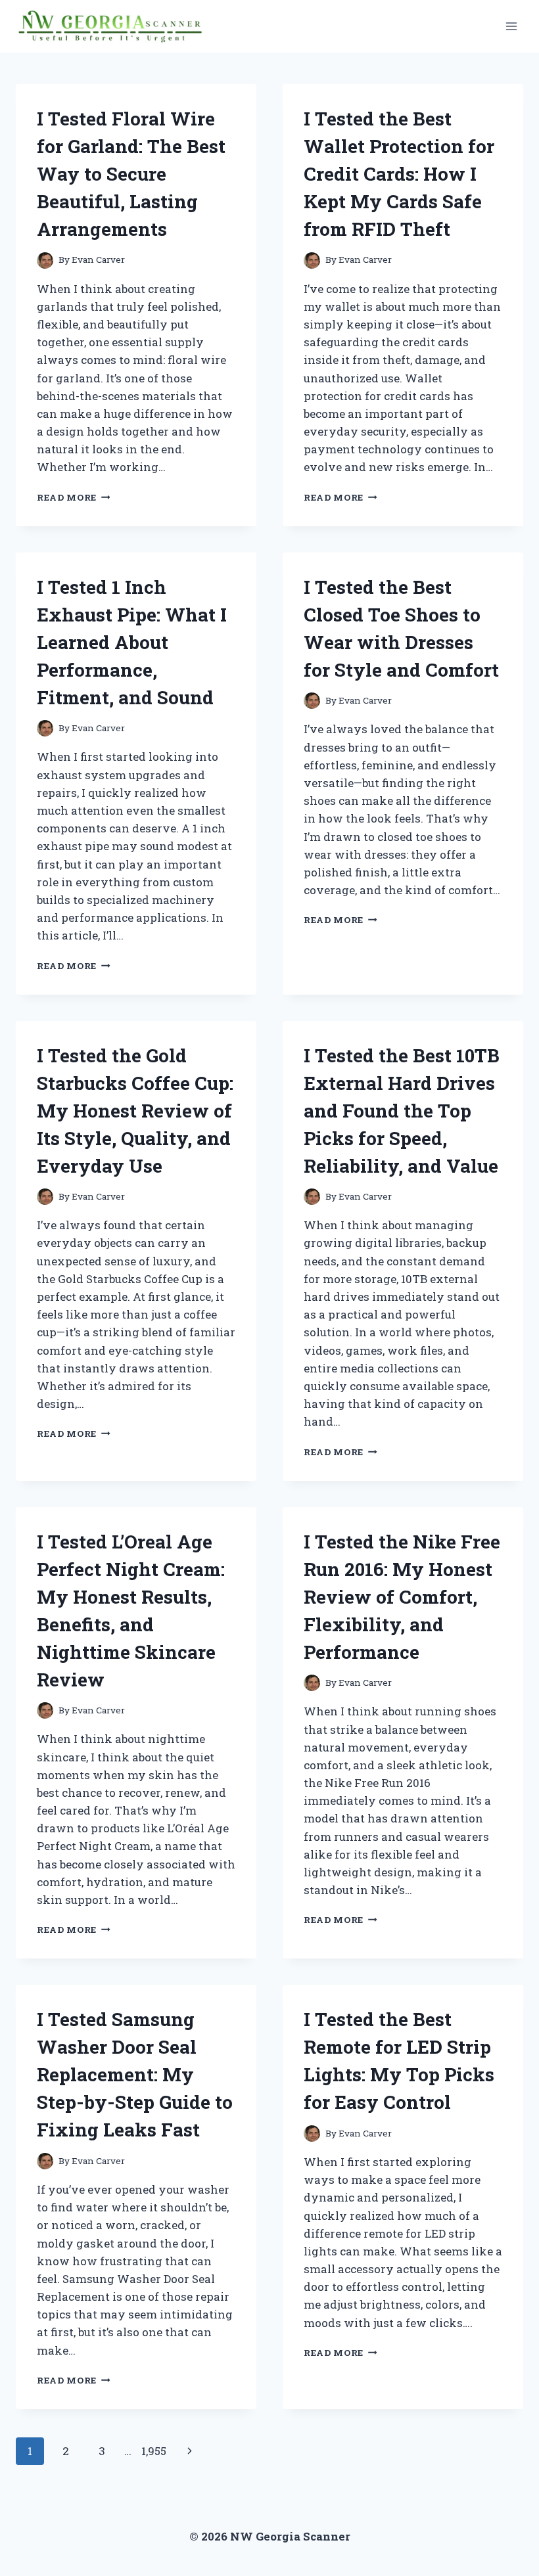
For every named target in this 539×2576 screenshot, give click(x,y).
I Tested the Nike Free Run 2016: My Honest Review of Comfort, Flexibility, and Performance (402, 1597)
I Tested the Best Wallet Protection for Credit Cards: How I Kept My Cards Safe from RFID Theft (399, 174)
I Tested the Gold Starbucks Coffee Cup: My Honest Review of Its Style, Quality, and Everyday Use (135, 1111)
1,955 (154, 2451)
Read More (74, 497)
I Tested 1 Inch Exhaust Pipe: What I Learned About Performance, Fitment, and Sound (132, 642)
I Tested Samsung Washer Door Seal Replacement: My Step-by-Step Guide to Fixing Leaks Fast (135, 2074)
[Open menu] (511, 26)
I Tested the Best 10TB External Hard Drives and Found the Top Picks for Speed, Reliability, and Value (402, 1111)
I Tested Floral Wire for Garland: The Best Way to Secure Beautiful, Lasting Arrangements (131, 174)
